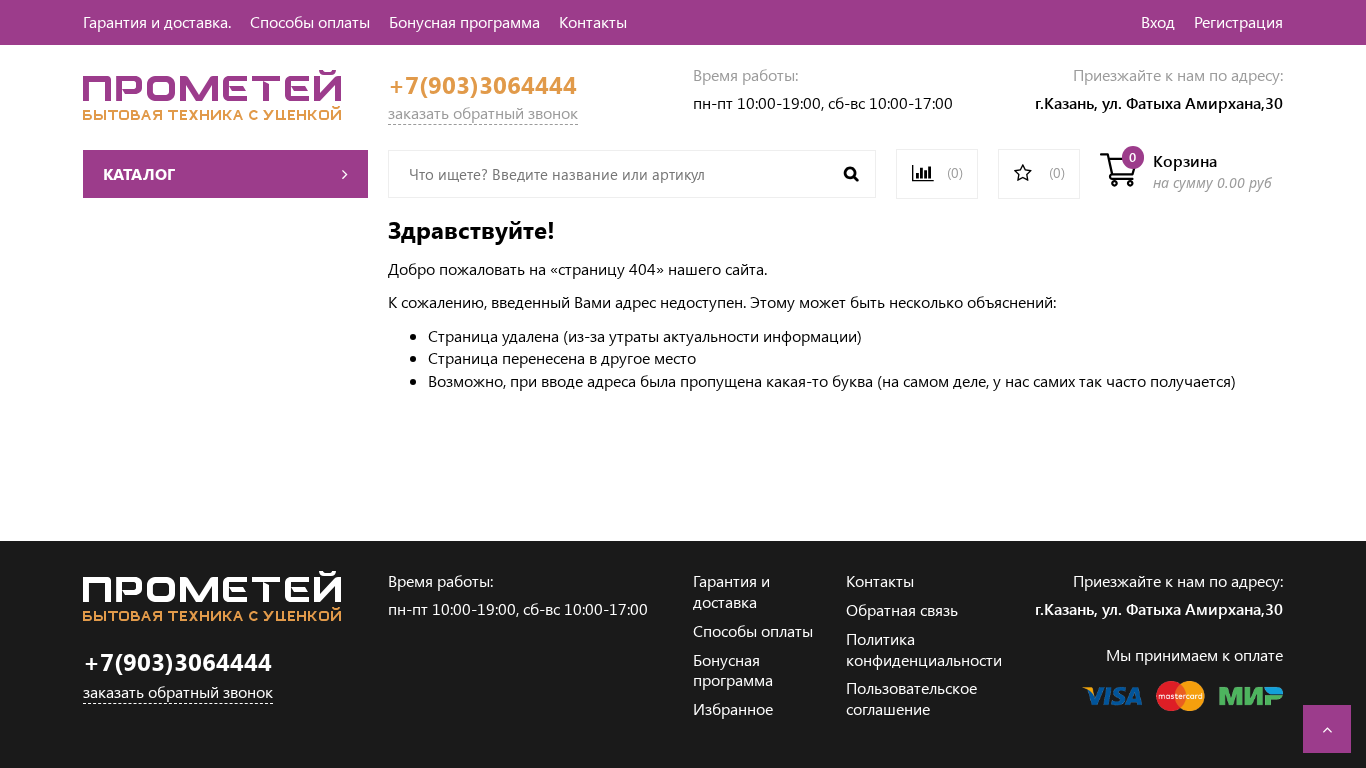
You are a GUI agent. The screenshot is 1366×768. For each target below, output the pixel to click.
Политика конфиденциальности (924, 649)
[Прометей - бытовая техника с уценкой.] (212, 113)
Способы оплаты (310, 21)
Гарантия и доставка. (157, 21)
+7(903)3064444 (482, 84)
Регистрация (1238, 21)
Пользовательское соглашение (911, 698)
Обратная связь (902, 609)
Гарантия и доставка (731, 591)
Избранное (733, 708)
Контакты (593, 21)
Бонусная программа (464, 21)
